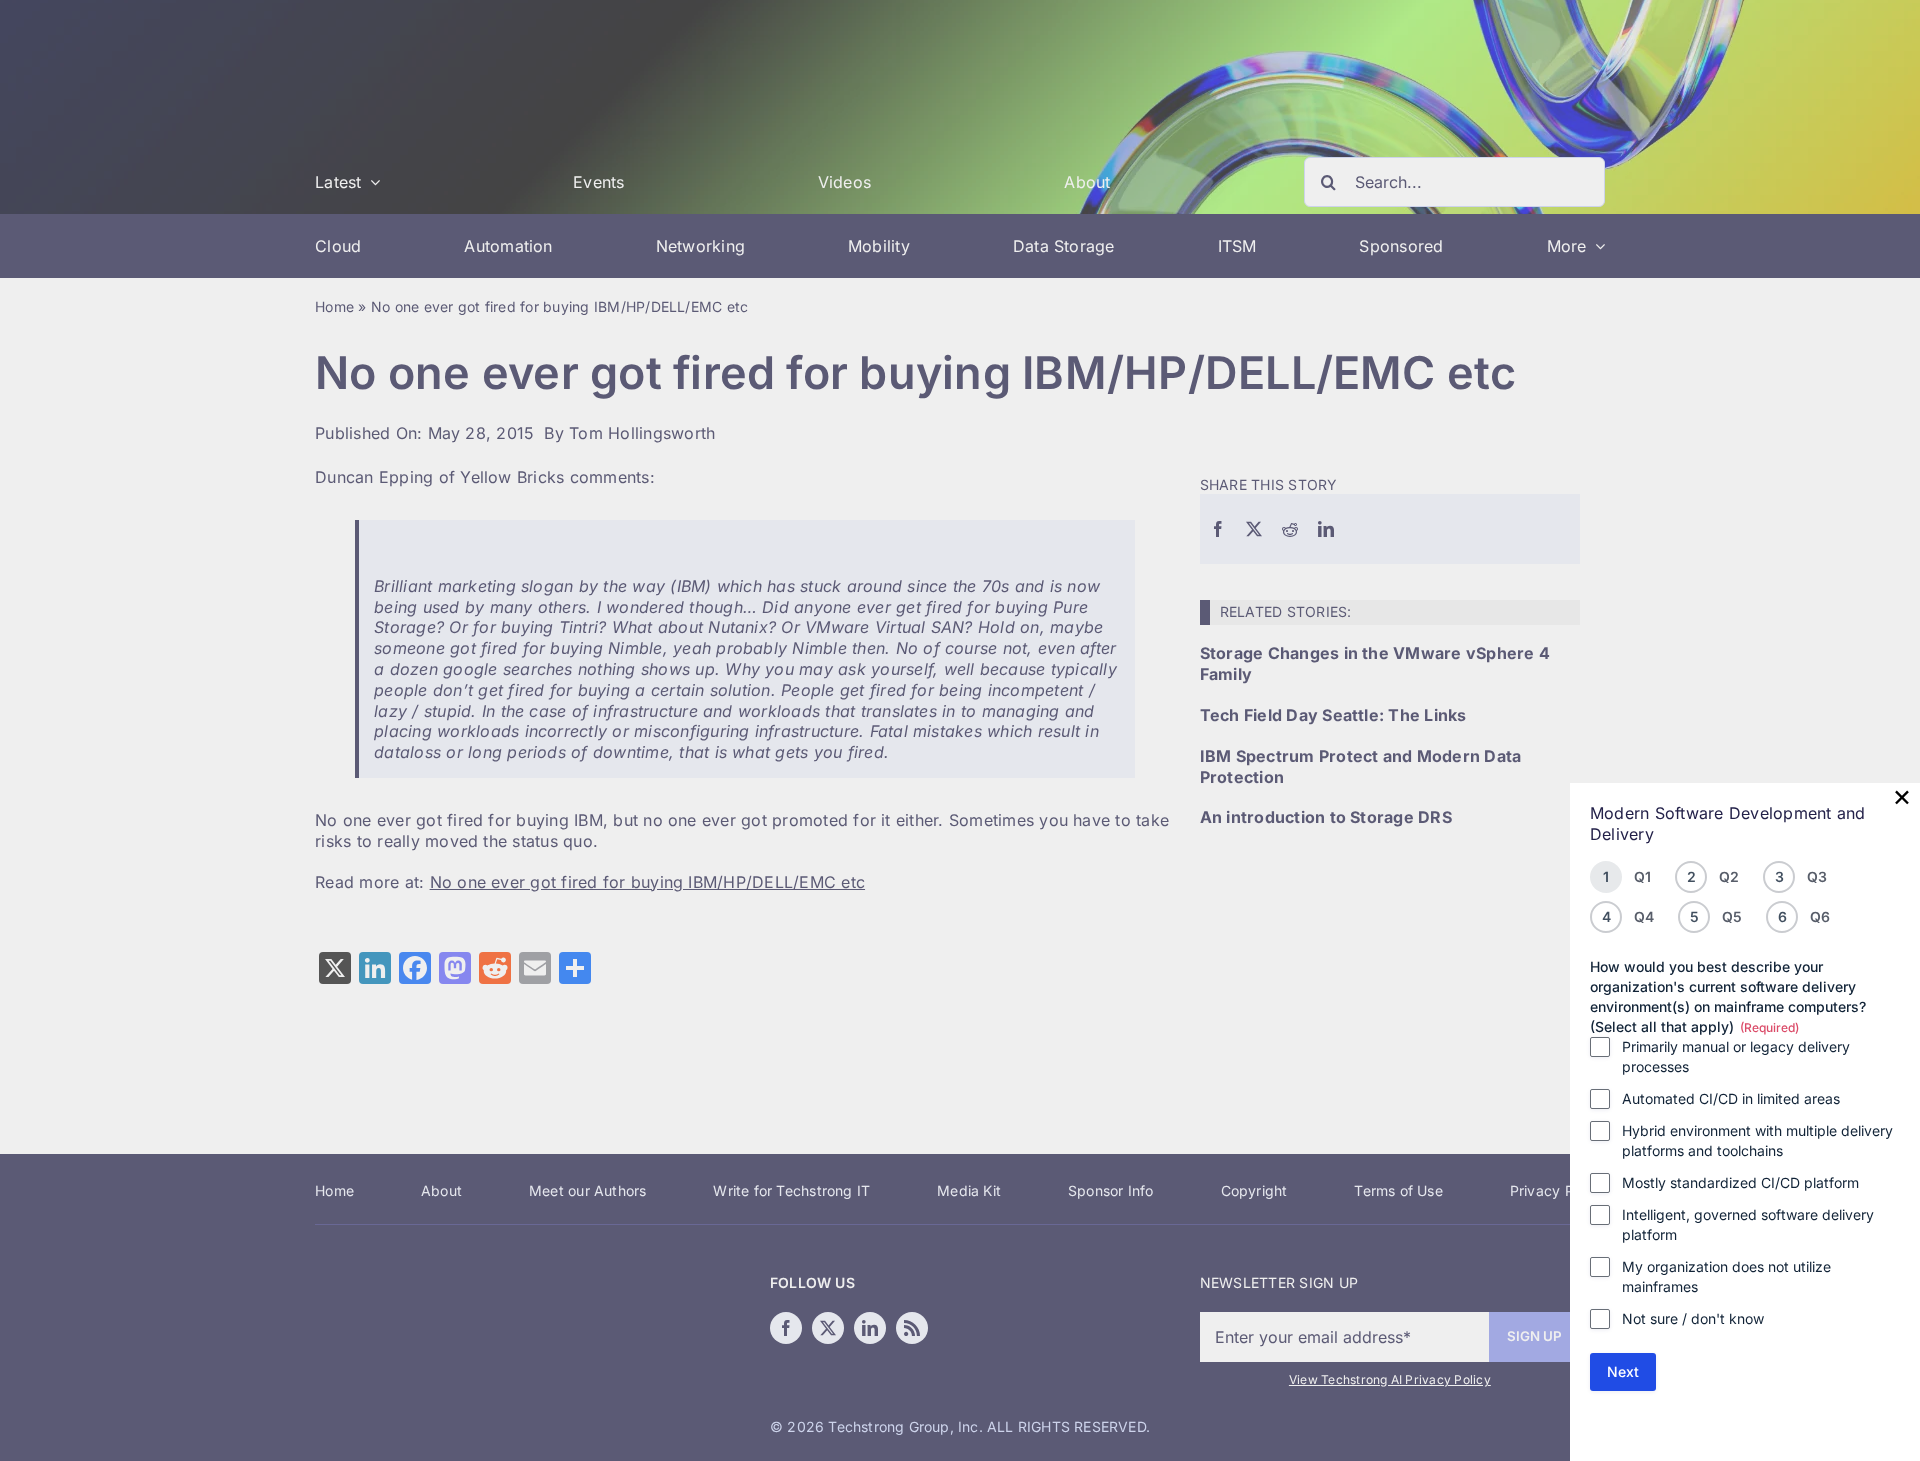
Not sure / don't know (1693, 1318)
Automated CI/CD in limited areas (1731, 1098)
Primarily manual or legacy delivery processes (1736, 1056)
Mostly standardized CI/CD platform (1740, 1182)
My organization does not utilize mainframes (1726, 1276)
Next (1623, 1371)
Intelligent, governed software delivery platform (1748, 1224)
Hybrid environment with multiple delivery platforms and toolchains (1757, 1140)
